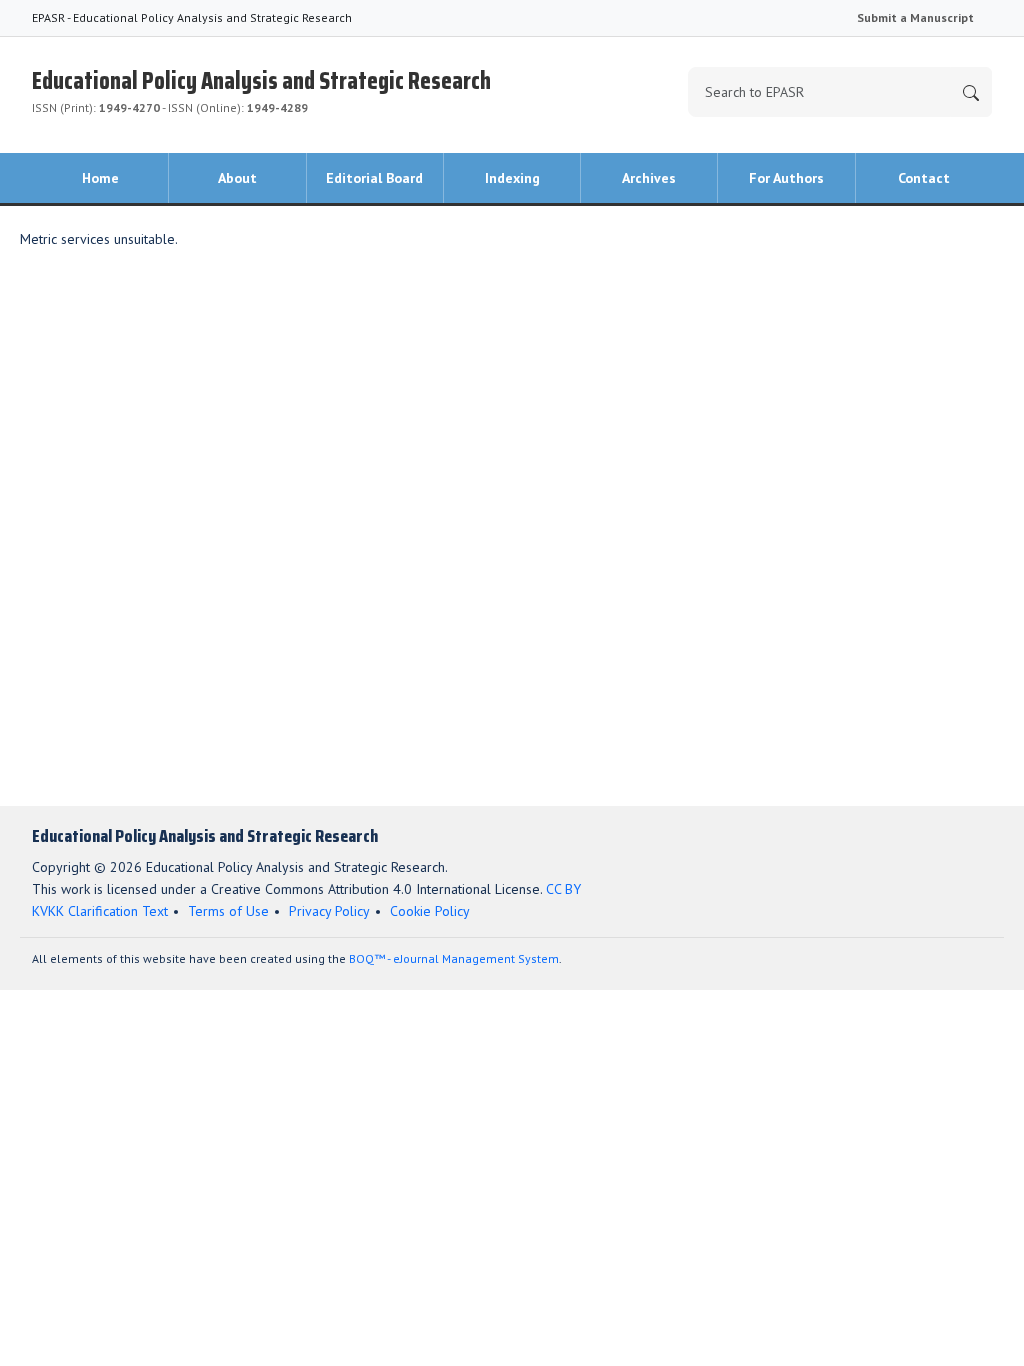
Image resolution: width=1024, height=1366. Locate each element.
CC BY (563, 889)
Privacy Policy (329, 911)
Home (100, 178)
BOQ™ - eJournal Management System (454, 958)
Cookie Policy (430, 911)
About (237, 178)
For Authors (786, 178)
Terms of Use (228, 911)
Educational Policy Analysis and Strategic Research (261, 88)
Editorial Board (374, 178)
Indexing (512, 178)
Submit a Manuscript (915, 17)
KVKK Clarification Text (100, 911)
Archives (649, 178)
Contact (924, 178)
